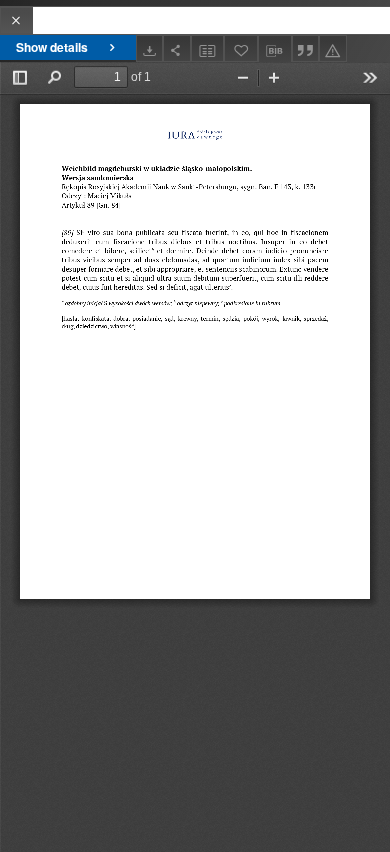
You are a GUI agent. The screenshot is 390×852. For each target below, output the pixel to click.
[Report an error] (333, 48)
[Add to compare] (208, 48)
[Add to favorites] (241, 48)
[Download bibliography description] (275, 49)
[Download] (150, 48)
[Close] (16, 20)
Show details (52, 47)
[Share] (177, 48)
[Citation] (306, 48)
